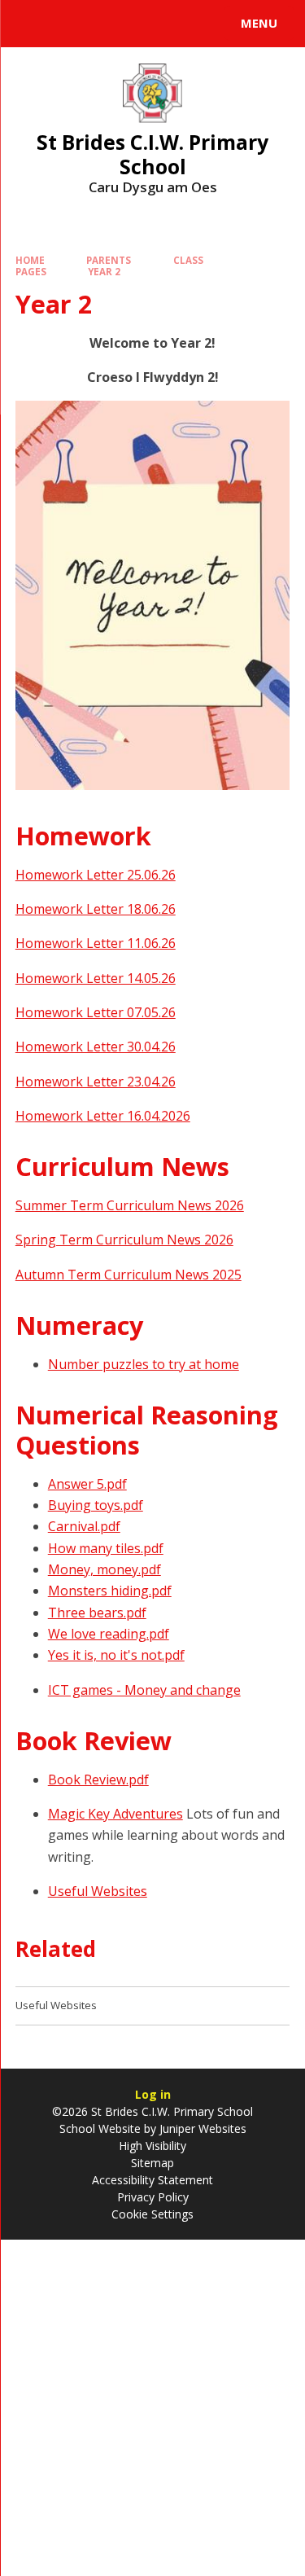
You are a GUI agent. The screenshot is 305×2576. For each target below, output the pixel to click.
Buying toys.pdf (96, 1505)
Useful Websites (98, 1891)
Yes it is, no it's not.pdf (116, 1655)
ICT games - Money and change (144, 1690)
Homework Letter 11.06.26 (96, 943)
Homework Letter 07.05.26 (96, 1012)
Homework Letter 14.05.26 (96, 978)
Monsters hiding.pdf (110, 1591)
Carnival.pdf (84, 1526)
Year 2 (104, 272)
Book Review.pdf (98, 1780)
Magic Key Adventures (115, 1814)
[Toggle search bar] (31, 24)
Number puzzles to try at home (144, 1364)
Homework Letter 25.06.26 (96, 875)
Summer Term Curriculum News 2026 (130, 1205)
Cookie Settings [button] (152, 2214)
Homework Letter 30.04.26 (96, 1047)
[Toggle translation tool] (72, 24)
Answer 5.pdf (87, 1484)
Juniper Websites (201, 2128)
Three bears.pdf (97, 1613)
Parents (109, 260)
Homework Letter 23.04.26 (96, 1082)
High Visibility (152, 2146)
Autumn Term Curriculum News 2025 (129, 1275)
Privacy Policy (153, 2197)
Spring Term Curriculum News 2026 (124, 1240)
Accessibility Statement (152, 2180)
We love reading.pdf (109, 1634)
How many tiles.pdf (106, 1548)
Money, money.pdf (105, 1569)
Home (30, 260)
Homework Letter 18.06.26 (96, 909)
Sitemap (152, 2163)
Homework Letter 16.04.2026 (103, 1116)
